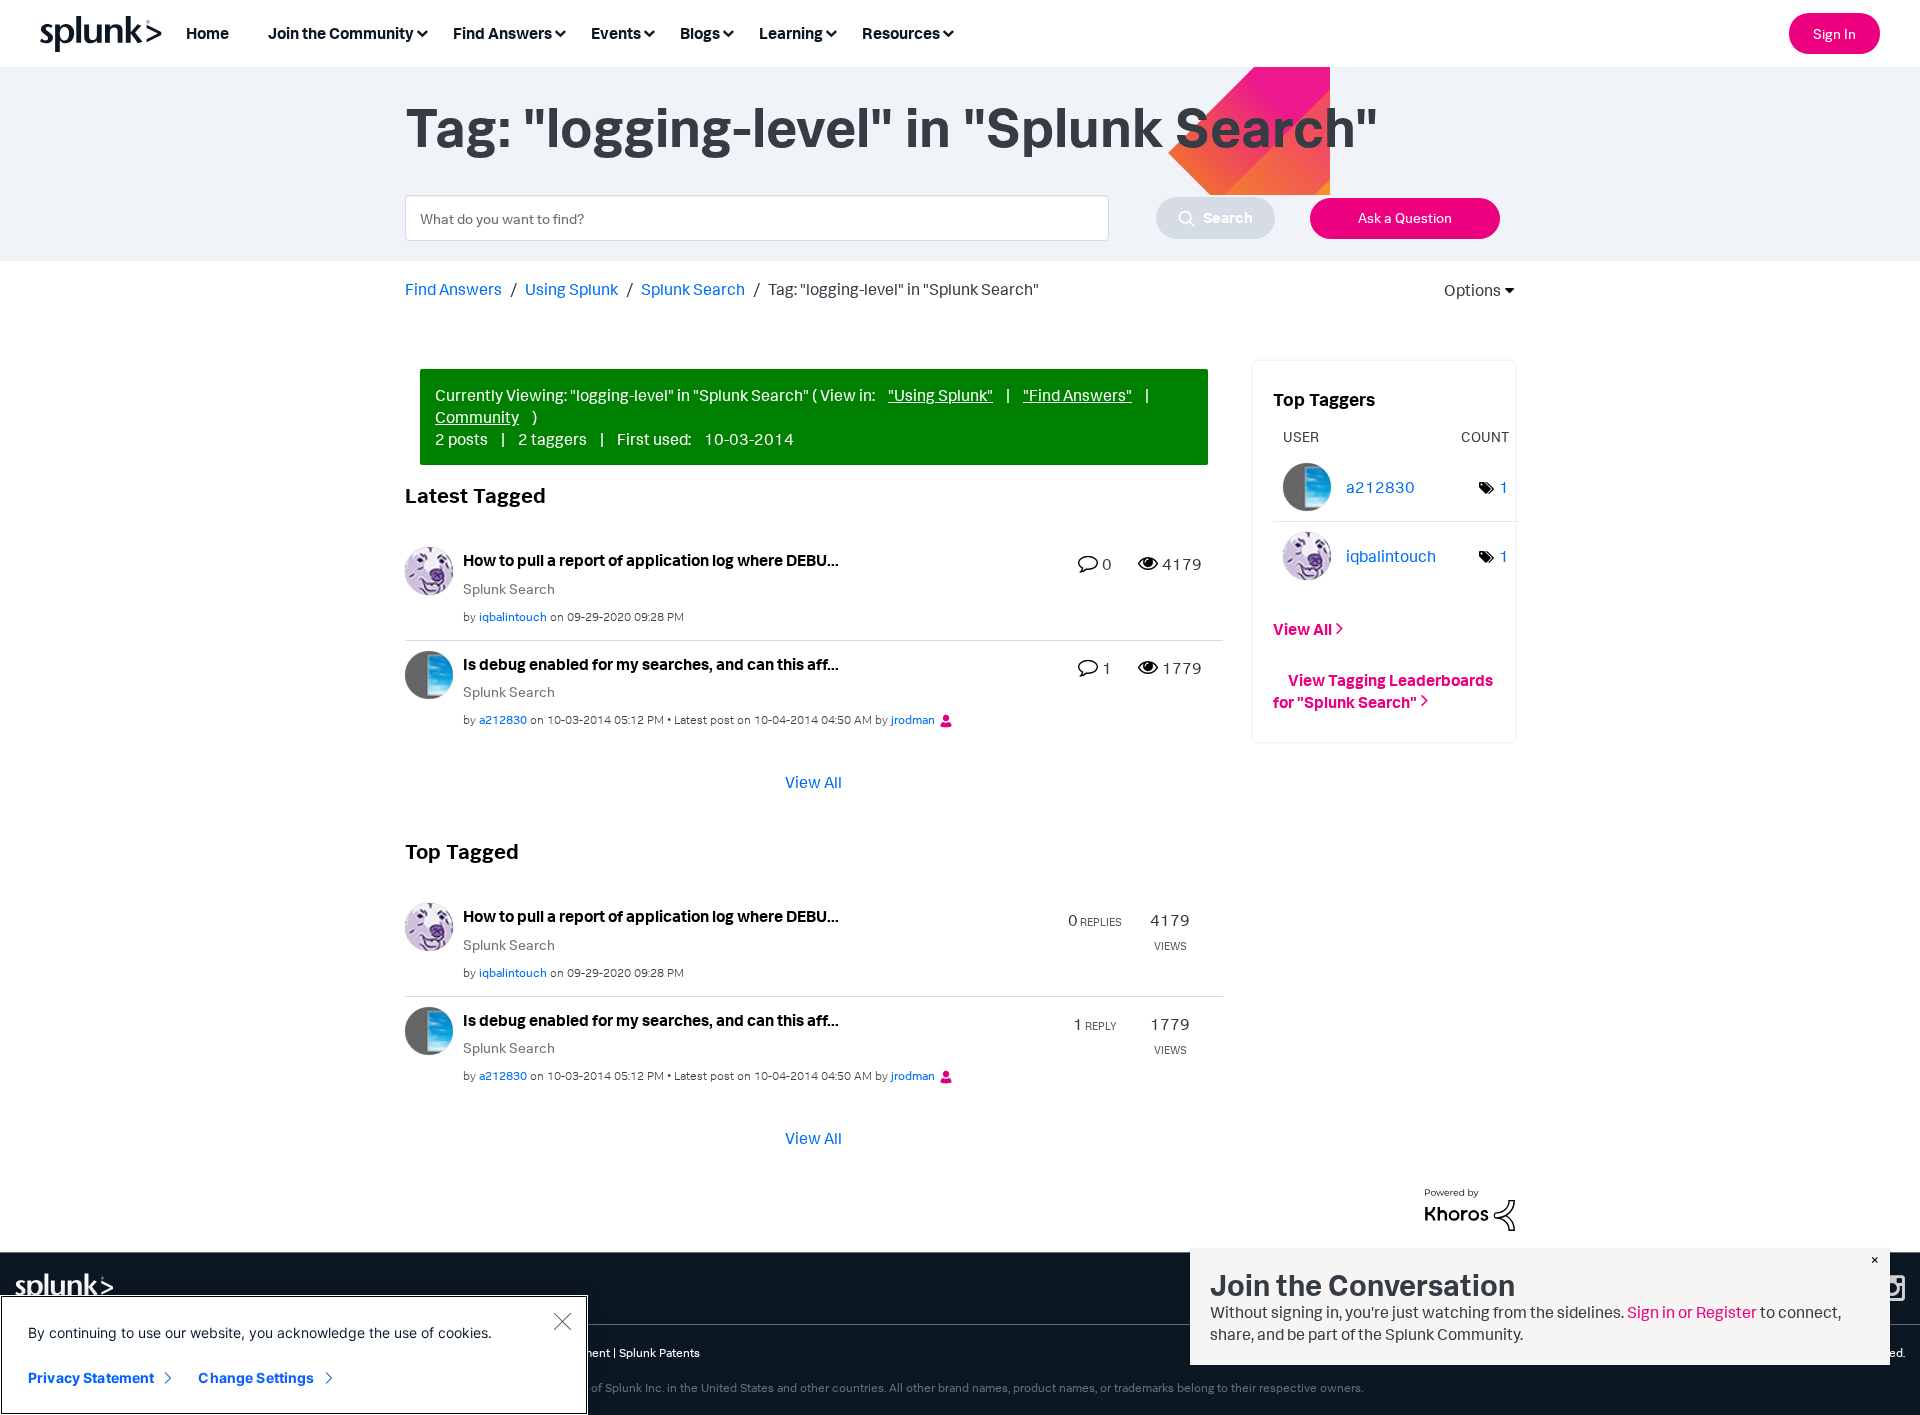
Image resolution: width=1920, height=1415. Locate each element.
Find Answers (453, 289)
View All (813, 782)
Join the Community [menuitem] (341, 33)
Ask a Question (1405, 217)
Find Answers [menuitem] (502, 33)
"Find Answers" (1077, 395)
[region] (294, 1355)
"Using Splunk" (940, 395)
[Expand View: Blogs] (728, 31)
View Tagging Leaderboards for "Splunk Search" (1383, 690)
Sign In (1834, 33)
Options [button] (1466, 290)
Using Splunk (571, 289)
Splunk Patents (659, 1352)
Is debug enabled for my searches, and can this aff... (651, 664)
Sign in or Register (1692, 1312)
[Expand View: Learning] (831, 31)
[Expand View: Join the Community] (422, 31)
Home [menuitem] (207, 33)
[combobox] (840, 218)
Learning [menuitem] (791, 33)
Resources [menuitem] (901, 33)
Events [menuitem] (616, 33)
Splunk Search (693, 289)
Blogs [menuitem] (700, 33)
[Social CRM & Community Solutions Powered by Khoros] (1470, 1208)
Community (477, 417)
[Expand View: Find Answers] (560, 31)
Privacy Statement (91, 1377)
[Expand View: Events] (649, 31)
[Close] (562, 1321)
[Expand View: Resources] (948, 31)
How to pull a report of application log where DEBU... (651, 560)
